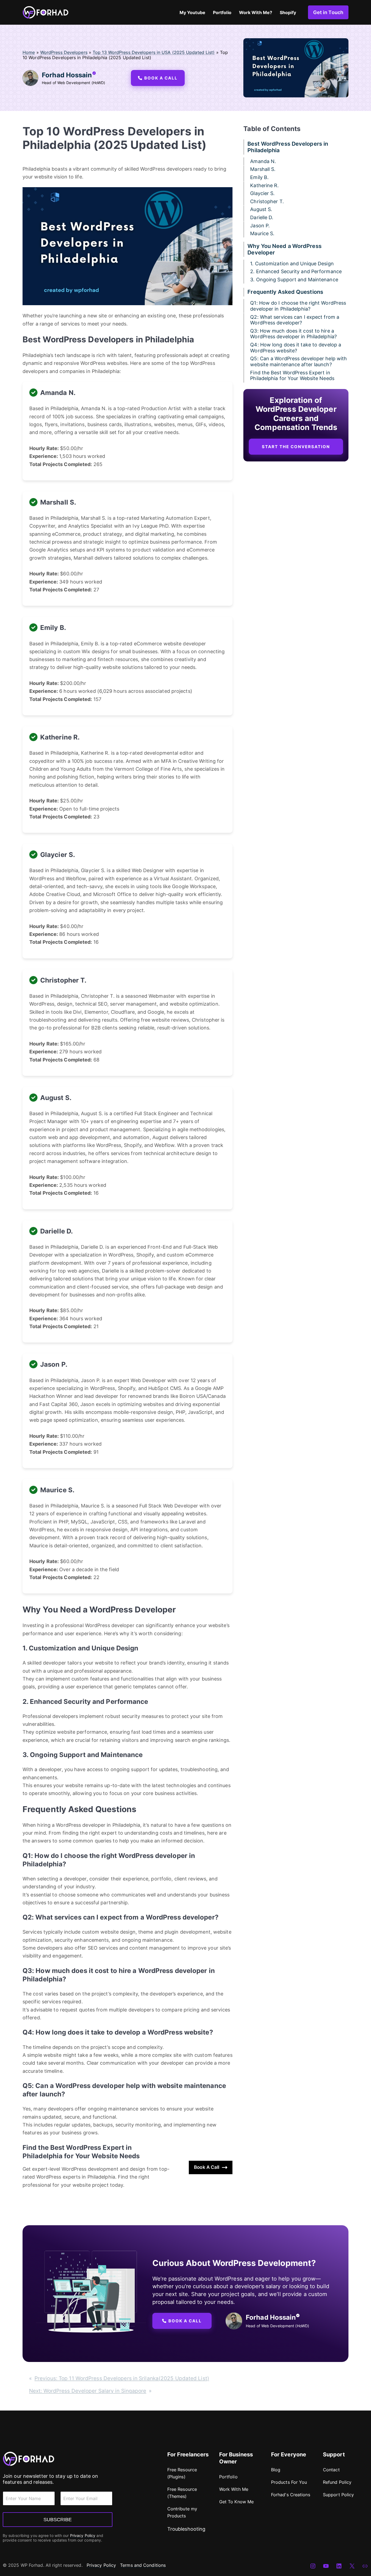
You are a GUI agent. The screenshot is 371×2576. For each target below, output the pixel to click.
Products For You (289, 2482)
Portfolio (228, 2477)
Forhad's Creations (291, 2495)
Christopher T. (267, 201)
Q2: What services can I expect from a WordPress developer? (295, 320)
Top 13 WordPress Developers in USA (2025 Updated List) (154, 52)
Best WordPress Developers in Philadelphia (288, 147)
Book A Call (207, 2167)
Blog (276, 2470)
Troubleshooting (186, 2529)
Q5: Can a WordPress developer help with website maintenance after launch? (298, 362)
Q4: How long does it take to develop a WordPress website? (296, 348)
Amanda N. (263, 161)
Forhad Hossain (67, 75)
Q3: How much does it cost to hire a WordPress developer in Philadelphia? (293, 334)
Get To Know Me (236, 2502)
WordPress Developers (64, 52)
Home (29, 52)
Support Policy (338, 2495)
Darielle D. (262, 217)
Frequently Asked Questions (285, 292)
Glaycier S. (262, 194)
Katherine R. (264, 185)
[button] (158, 78)
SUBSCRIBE (58, 2520)
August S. (261, 210)
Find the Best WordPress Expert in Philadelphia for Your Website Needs (292, 376)
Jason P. (260, 226)
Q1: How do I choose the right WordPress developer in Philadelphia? (298, 306)
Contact (331, 2470)
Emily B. (259, 177)
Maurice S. (262, 234)
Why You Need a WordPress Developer (284, 249)
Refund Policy (337, 2482)
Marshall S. (263, 169)
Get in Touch (328, 12)
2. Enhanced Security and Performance (296, 272)
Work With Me (234, 2489)
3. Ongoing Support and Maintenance (294, 280)
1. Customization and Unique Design (292, 264)
